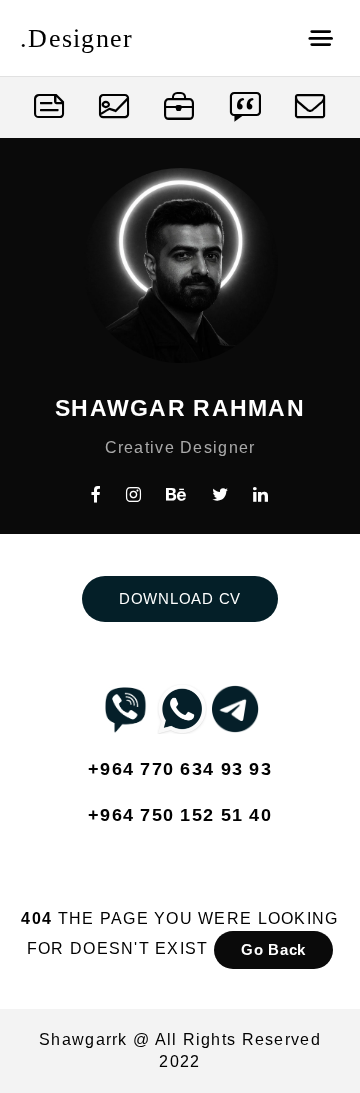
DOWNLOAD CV (180, 598)
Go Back (273, 949)
